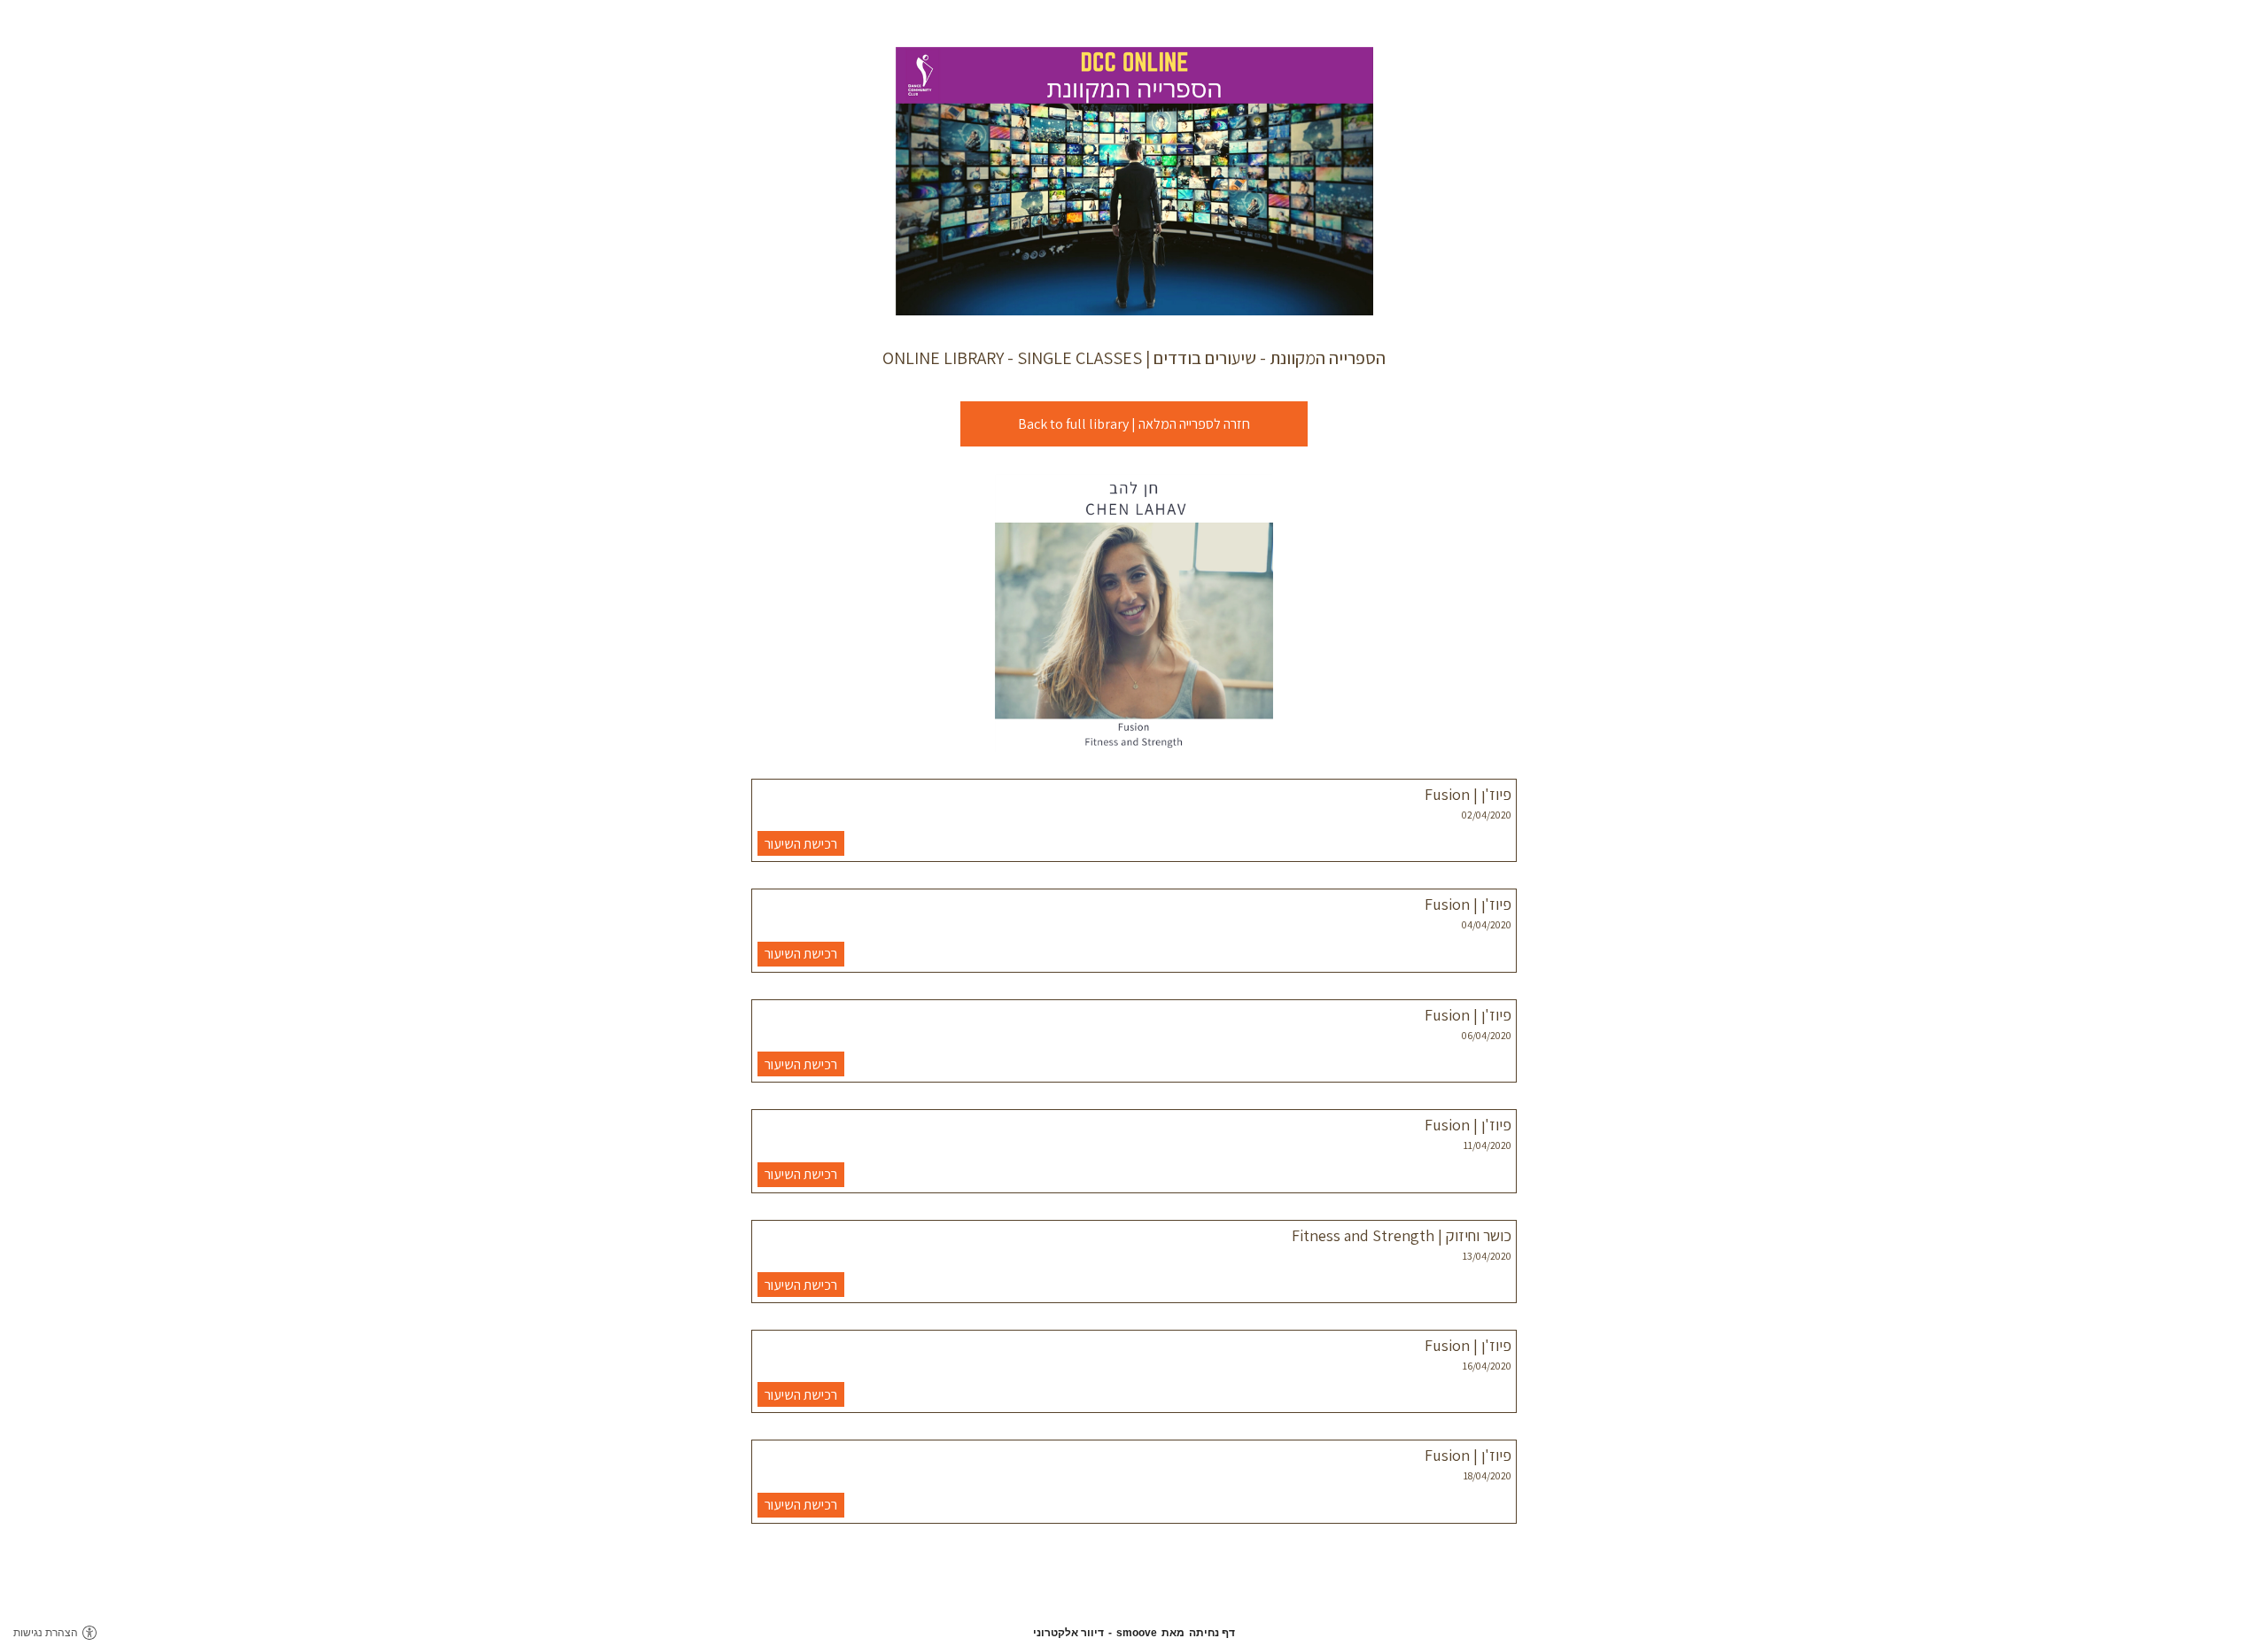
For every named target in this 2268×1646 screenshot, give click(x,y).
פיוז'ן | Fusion (1468, 794)
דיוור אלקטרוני (1068, 1633)
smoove (1137, 1633)
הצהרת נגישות (46, 1633)
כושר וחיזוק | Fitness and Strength (1402, 1235)
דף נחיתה (1212, 1633)
